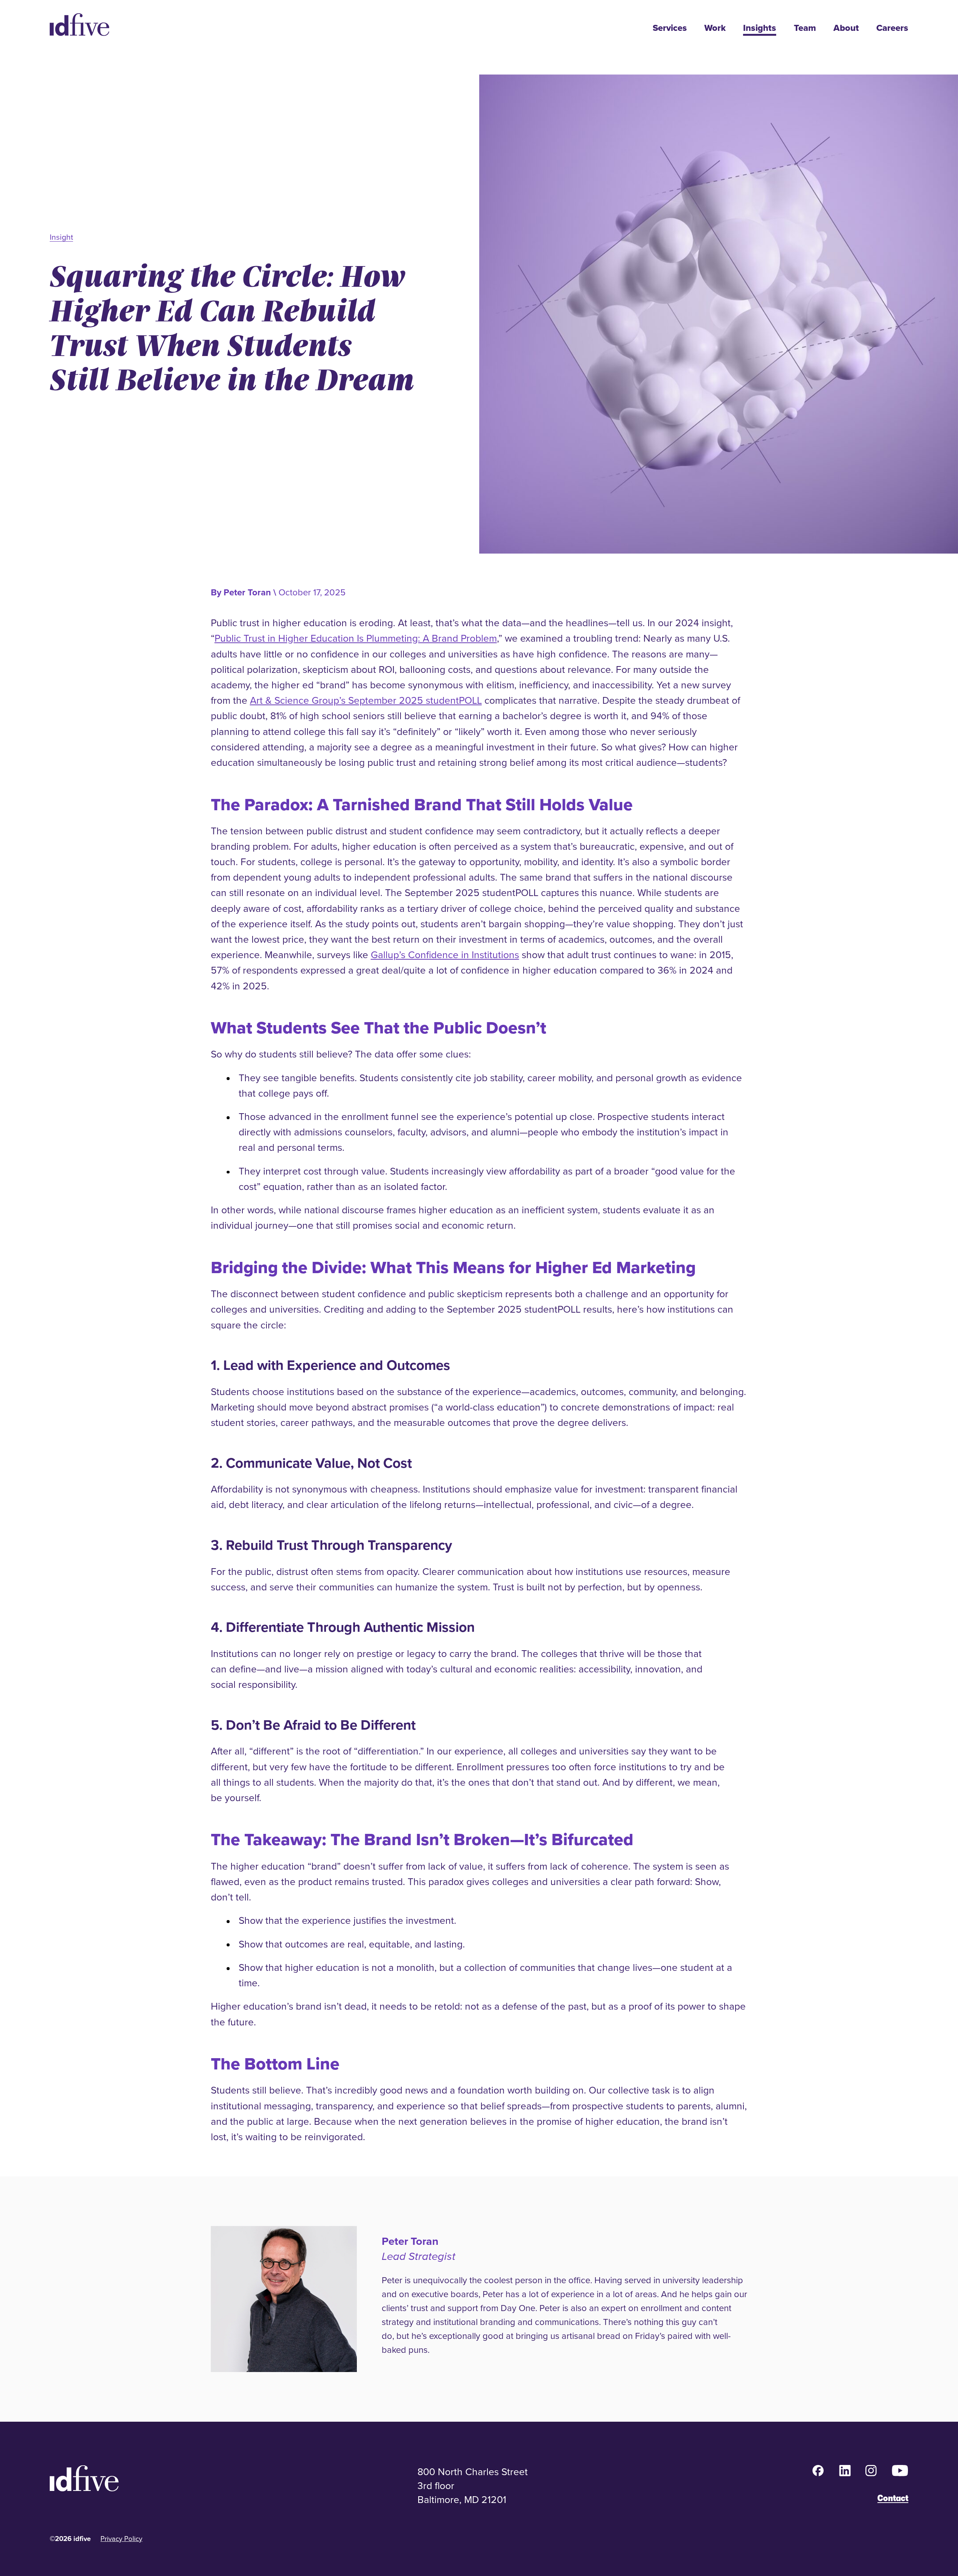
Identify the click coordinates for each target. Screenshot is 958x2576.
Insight (61, 237)
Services (670, 28)
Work (715, 28)
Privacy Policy (121, 2538)
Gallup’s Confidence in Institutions (445, 955)
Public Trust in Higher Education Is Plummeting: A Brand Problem (356, 638)
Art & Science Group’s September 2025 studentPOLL (366, 700)
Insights (760, 28)
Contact (893, 2498)
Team (805, 28)
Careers (892, 28)
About (846, 28)
